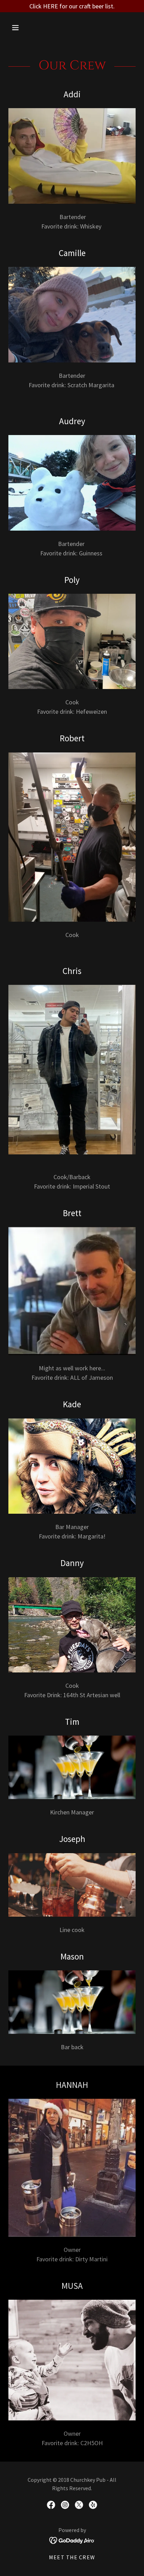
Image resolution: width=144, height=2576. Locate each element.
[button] (23, 28)
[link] (51, 2505)
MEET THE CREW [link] (72, 2557)
